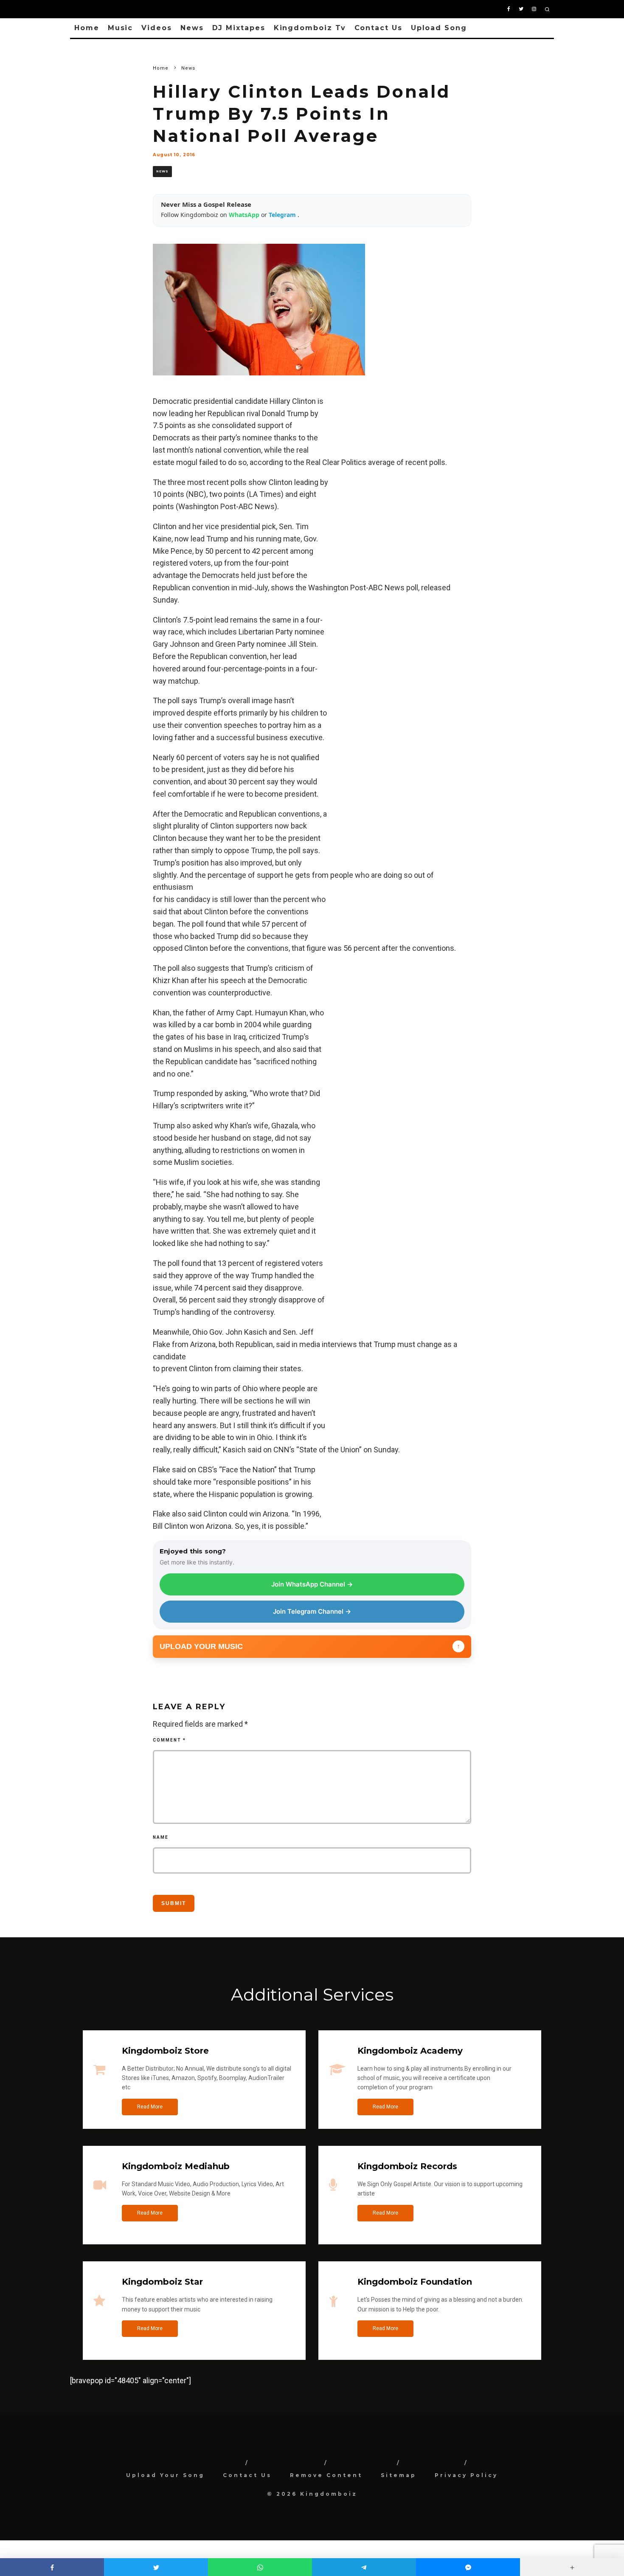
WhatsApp (245, 215)
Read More (150, 2107)
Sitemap (399, 2475)
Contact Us (378, 28)
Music (121, 28)
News (192, 28)
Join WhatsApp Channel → (312, 1584)
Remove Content (326, 2475)
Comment (169, 1740)
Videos (157, 28)
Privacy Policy (466, 2475)
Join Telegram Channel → (312, 1611)
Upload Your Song (165, 2475)
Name (161, 1837)
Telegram (283, 215)
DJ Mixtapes (239, 28)
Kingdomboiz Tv (310, 28)
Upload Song (439, 28)
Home (87, 28)
